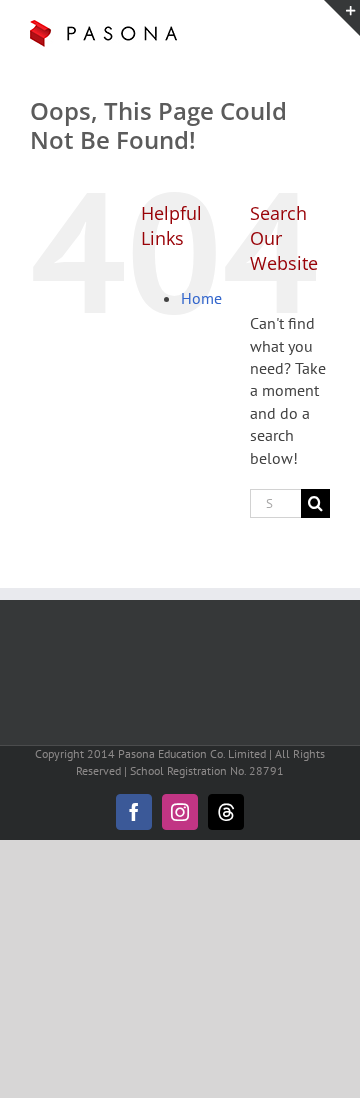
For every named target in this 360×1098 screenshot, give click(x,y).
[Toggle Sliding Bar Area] (342, 18)
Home (201, 298)
